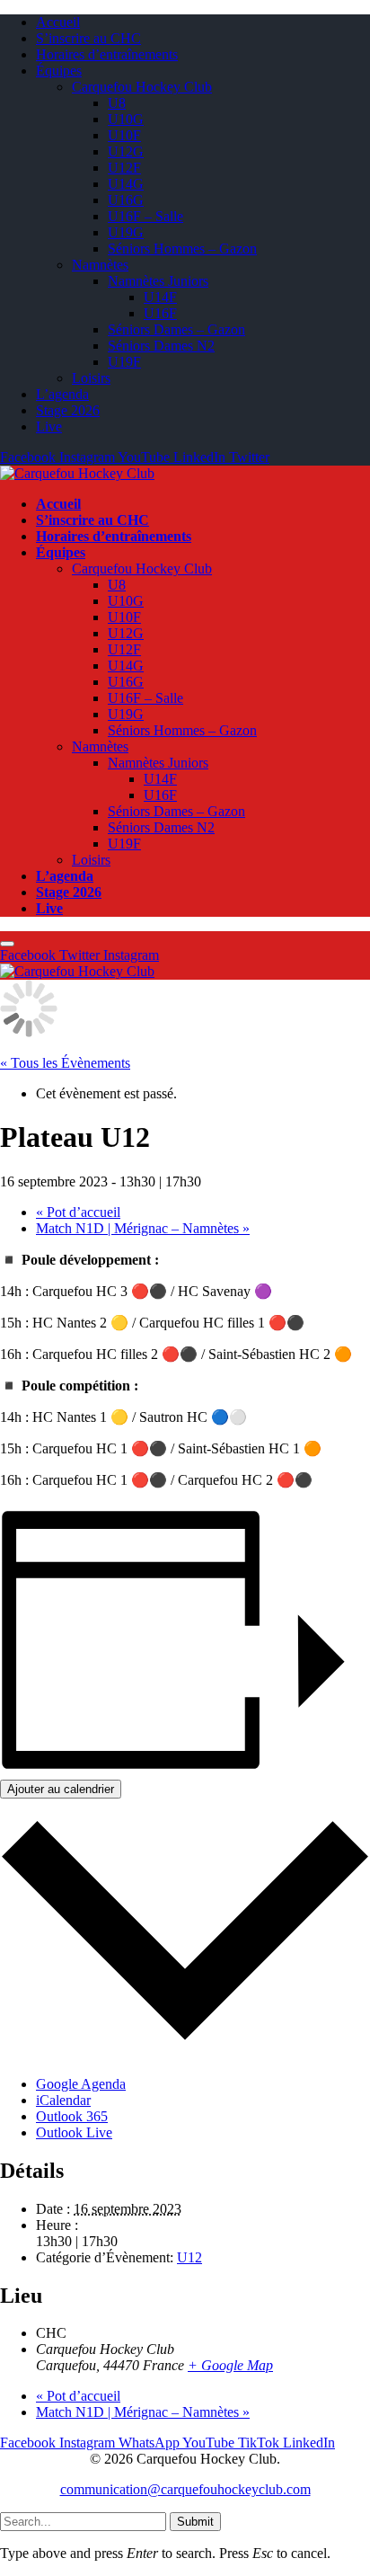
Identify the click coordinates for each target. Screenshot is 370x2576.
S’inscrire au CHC (88, 38)
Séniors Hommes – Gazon (182, 249)
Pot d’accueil (78, 1212)
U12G (126, 151)
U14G (126, 184)
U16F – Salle (145, 216)
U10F (124, 135)
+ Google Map (230, 2365)
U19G (126, 232)
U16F (160, 313)
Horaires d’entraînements (107, 54)
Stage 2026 (68, 410)
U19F (124, 362)
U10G (126, 119)
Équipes (59, 71)
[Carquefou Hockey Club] (77, 473)
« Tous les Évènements (65, 1063)
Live (49, 426)
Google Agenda (81, 2084)
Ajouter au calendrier (61, 1789)
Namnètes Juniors (158, 281)
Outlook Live (74, 2132)
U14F (160, 297)
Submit (195, 2522)
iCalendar (63, 2100)
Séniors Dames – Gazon (176, 329)
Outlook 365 (72, 2116)
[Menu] (7, 944)
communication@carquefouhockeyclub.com (185, 2489)
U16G (126, 200)
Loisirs (91, 378)
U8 (117, 103)
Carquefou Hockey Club (142, 87)
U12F (124, 168)
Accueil (58, 22)
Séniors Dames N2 (161, 346)
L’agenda (62, 394)
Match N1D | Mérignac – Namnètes (143, 1228)
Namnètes (100, 265)
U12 (189, 2257)
